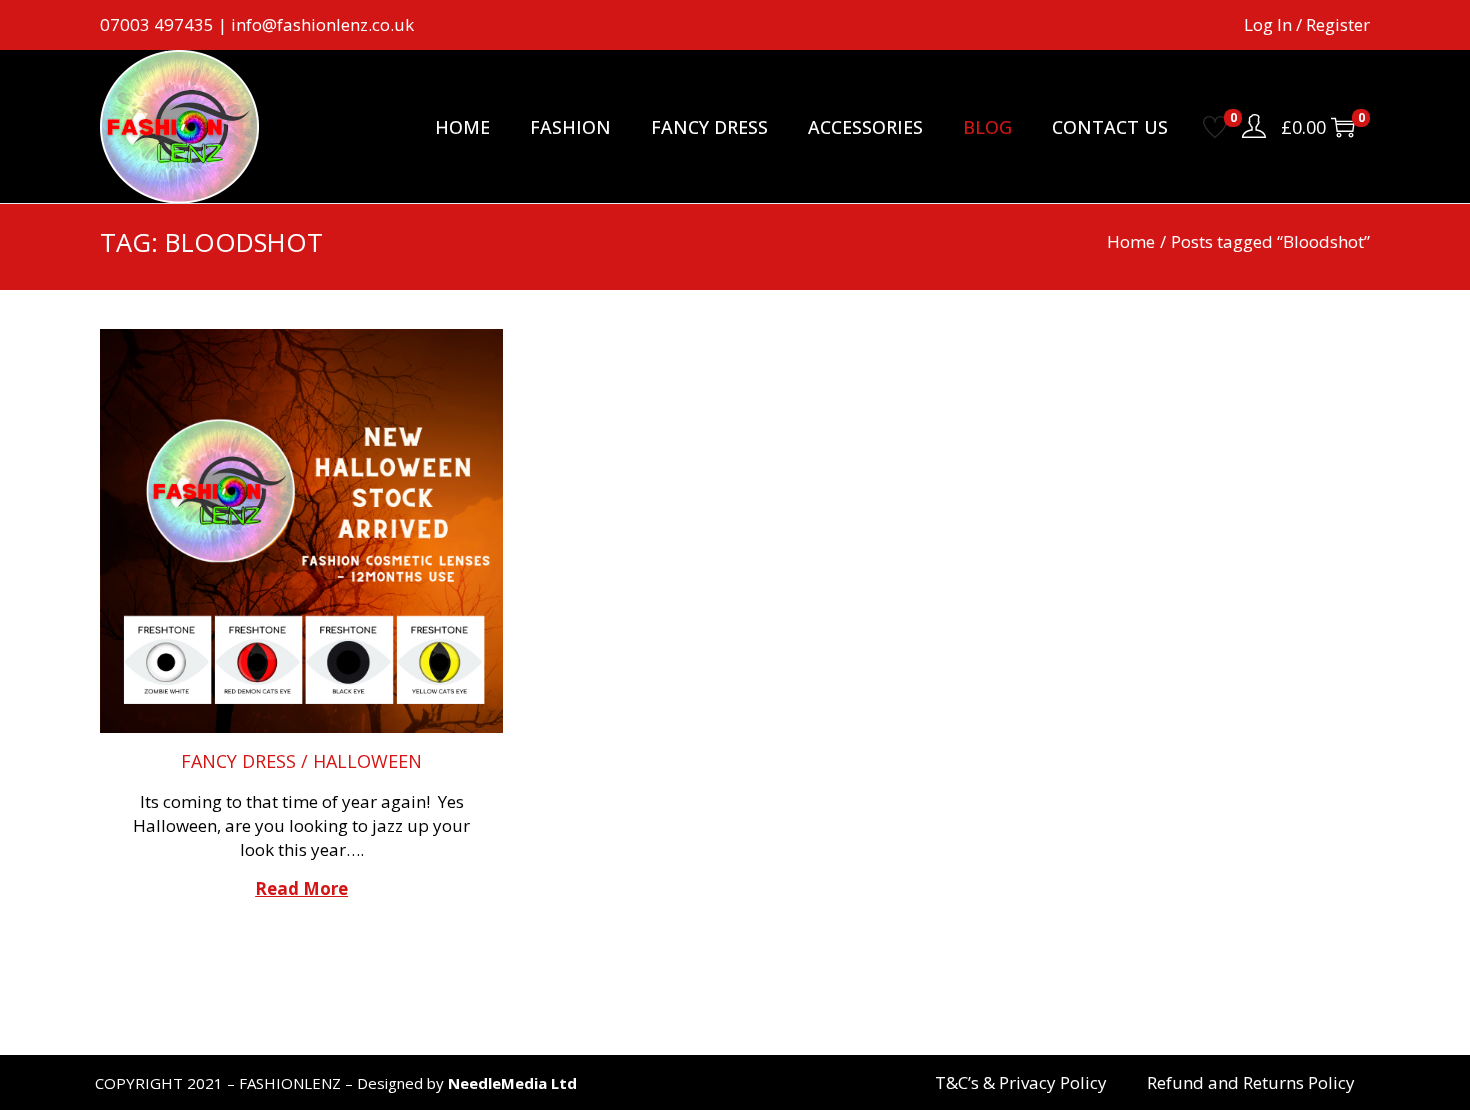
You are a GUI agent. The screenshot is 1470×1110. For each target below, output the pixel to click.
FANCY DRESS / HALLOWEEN (301, 761)
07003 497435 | (165, 24)
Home (1131, 241)
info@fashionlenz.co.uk (322, 24)
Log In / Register (1307, 24)
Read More (301, 888)
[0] (1215, 127)
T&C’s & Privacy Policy (1021, 1083)
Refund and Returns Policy (1251, 1083)
